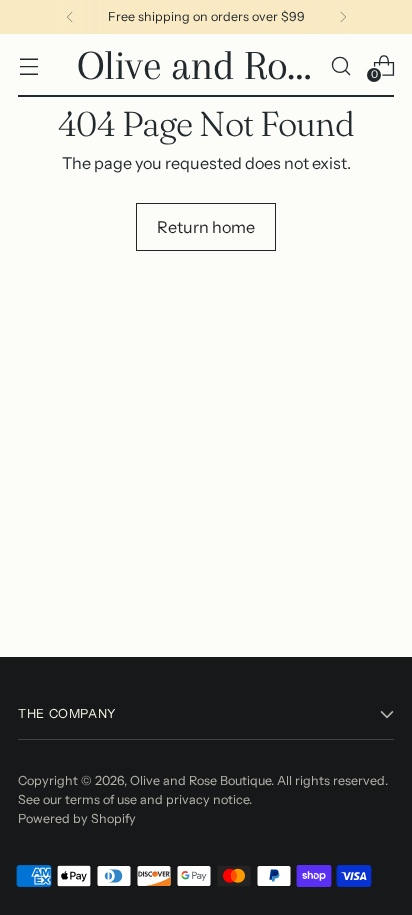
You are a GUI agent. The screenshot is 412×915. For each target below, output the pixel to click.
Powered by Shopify (77, 818)
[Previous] (70, 17)
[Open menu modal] (28, 65)
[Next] (343, 17)
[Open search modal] (340, 65)
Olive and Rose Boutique (200, 780)
